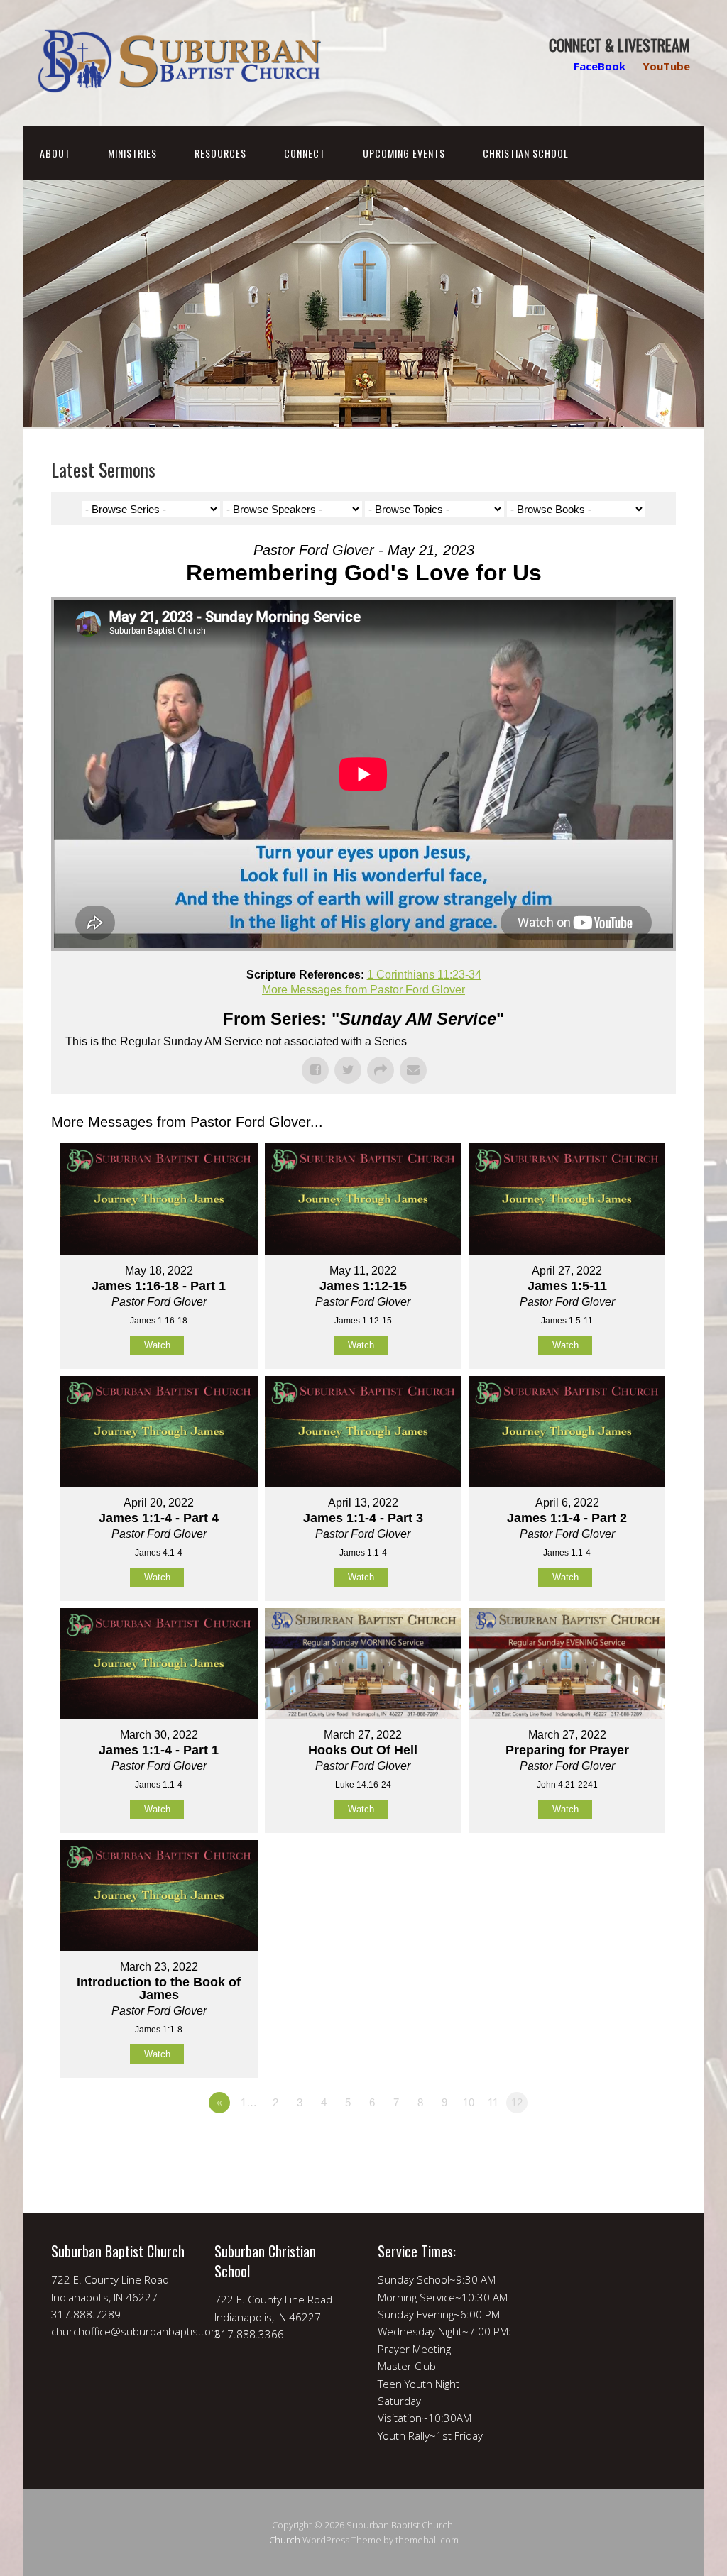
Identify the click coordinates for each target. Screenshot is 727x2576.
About (55, 153)
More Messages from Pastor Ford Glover (363, 990)
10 (469, 2102)
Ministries (132, 153)
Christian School (526, 153)
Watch (157, 1345)
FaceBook (600, 66)
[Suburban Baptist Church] (179, 81)
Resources (220, 153)
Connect (305, 153)
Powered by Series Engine (623, 2142)
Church (285, 2540)
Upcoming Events (404, 153)
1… (249, 2102)
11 (493, 2102)
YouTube (666, 66)
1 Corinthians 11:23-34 (424, 975)
